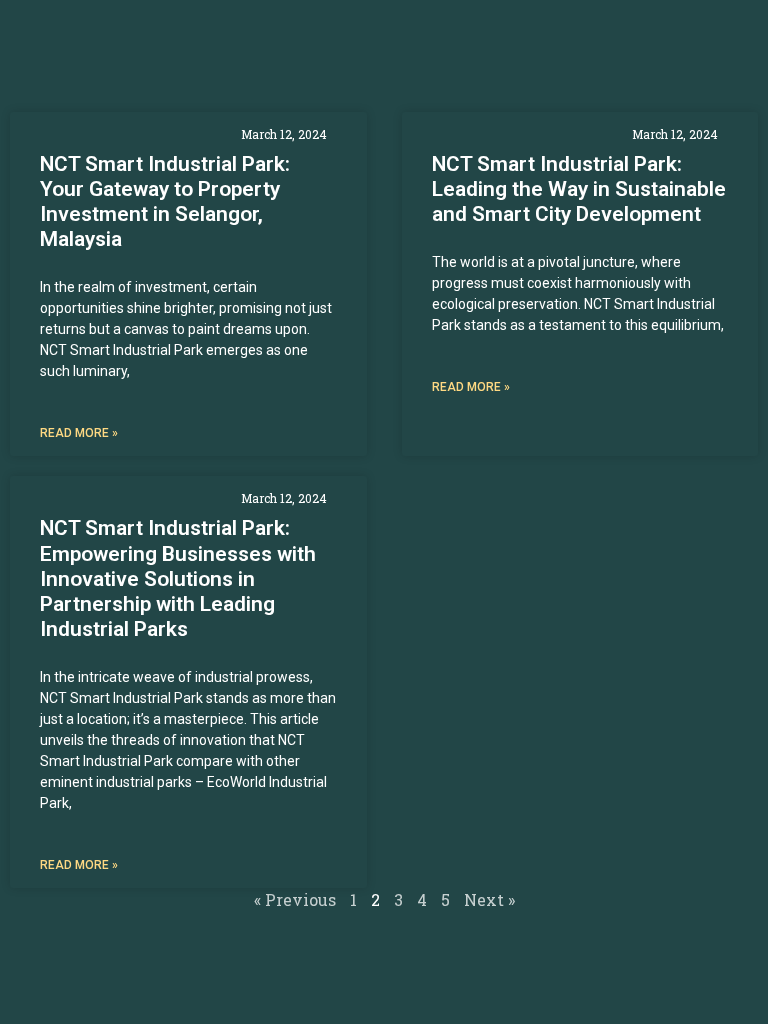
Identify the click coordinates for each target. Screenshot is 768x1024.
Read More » (79, 433)
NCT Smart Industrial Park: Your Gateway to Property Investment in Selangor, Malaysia (165, 202)
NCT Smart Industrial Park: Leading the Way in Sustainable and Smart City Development (579, 189)
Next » (489, 899)
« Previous (295, 899)
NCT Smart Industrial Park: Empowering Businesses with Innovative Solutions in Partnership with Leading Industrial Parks (178, 578)
